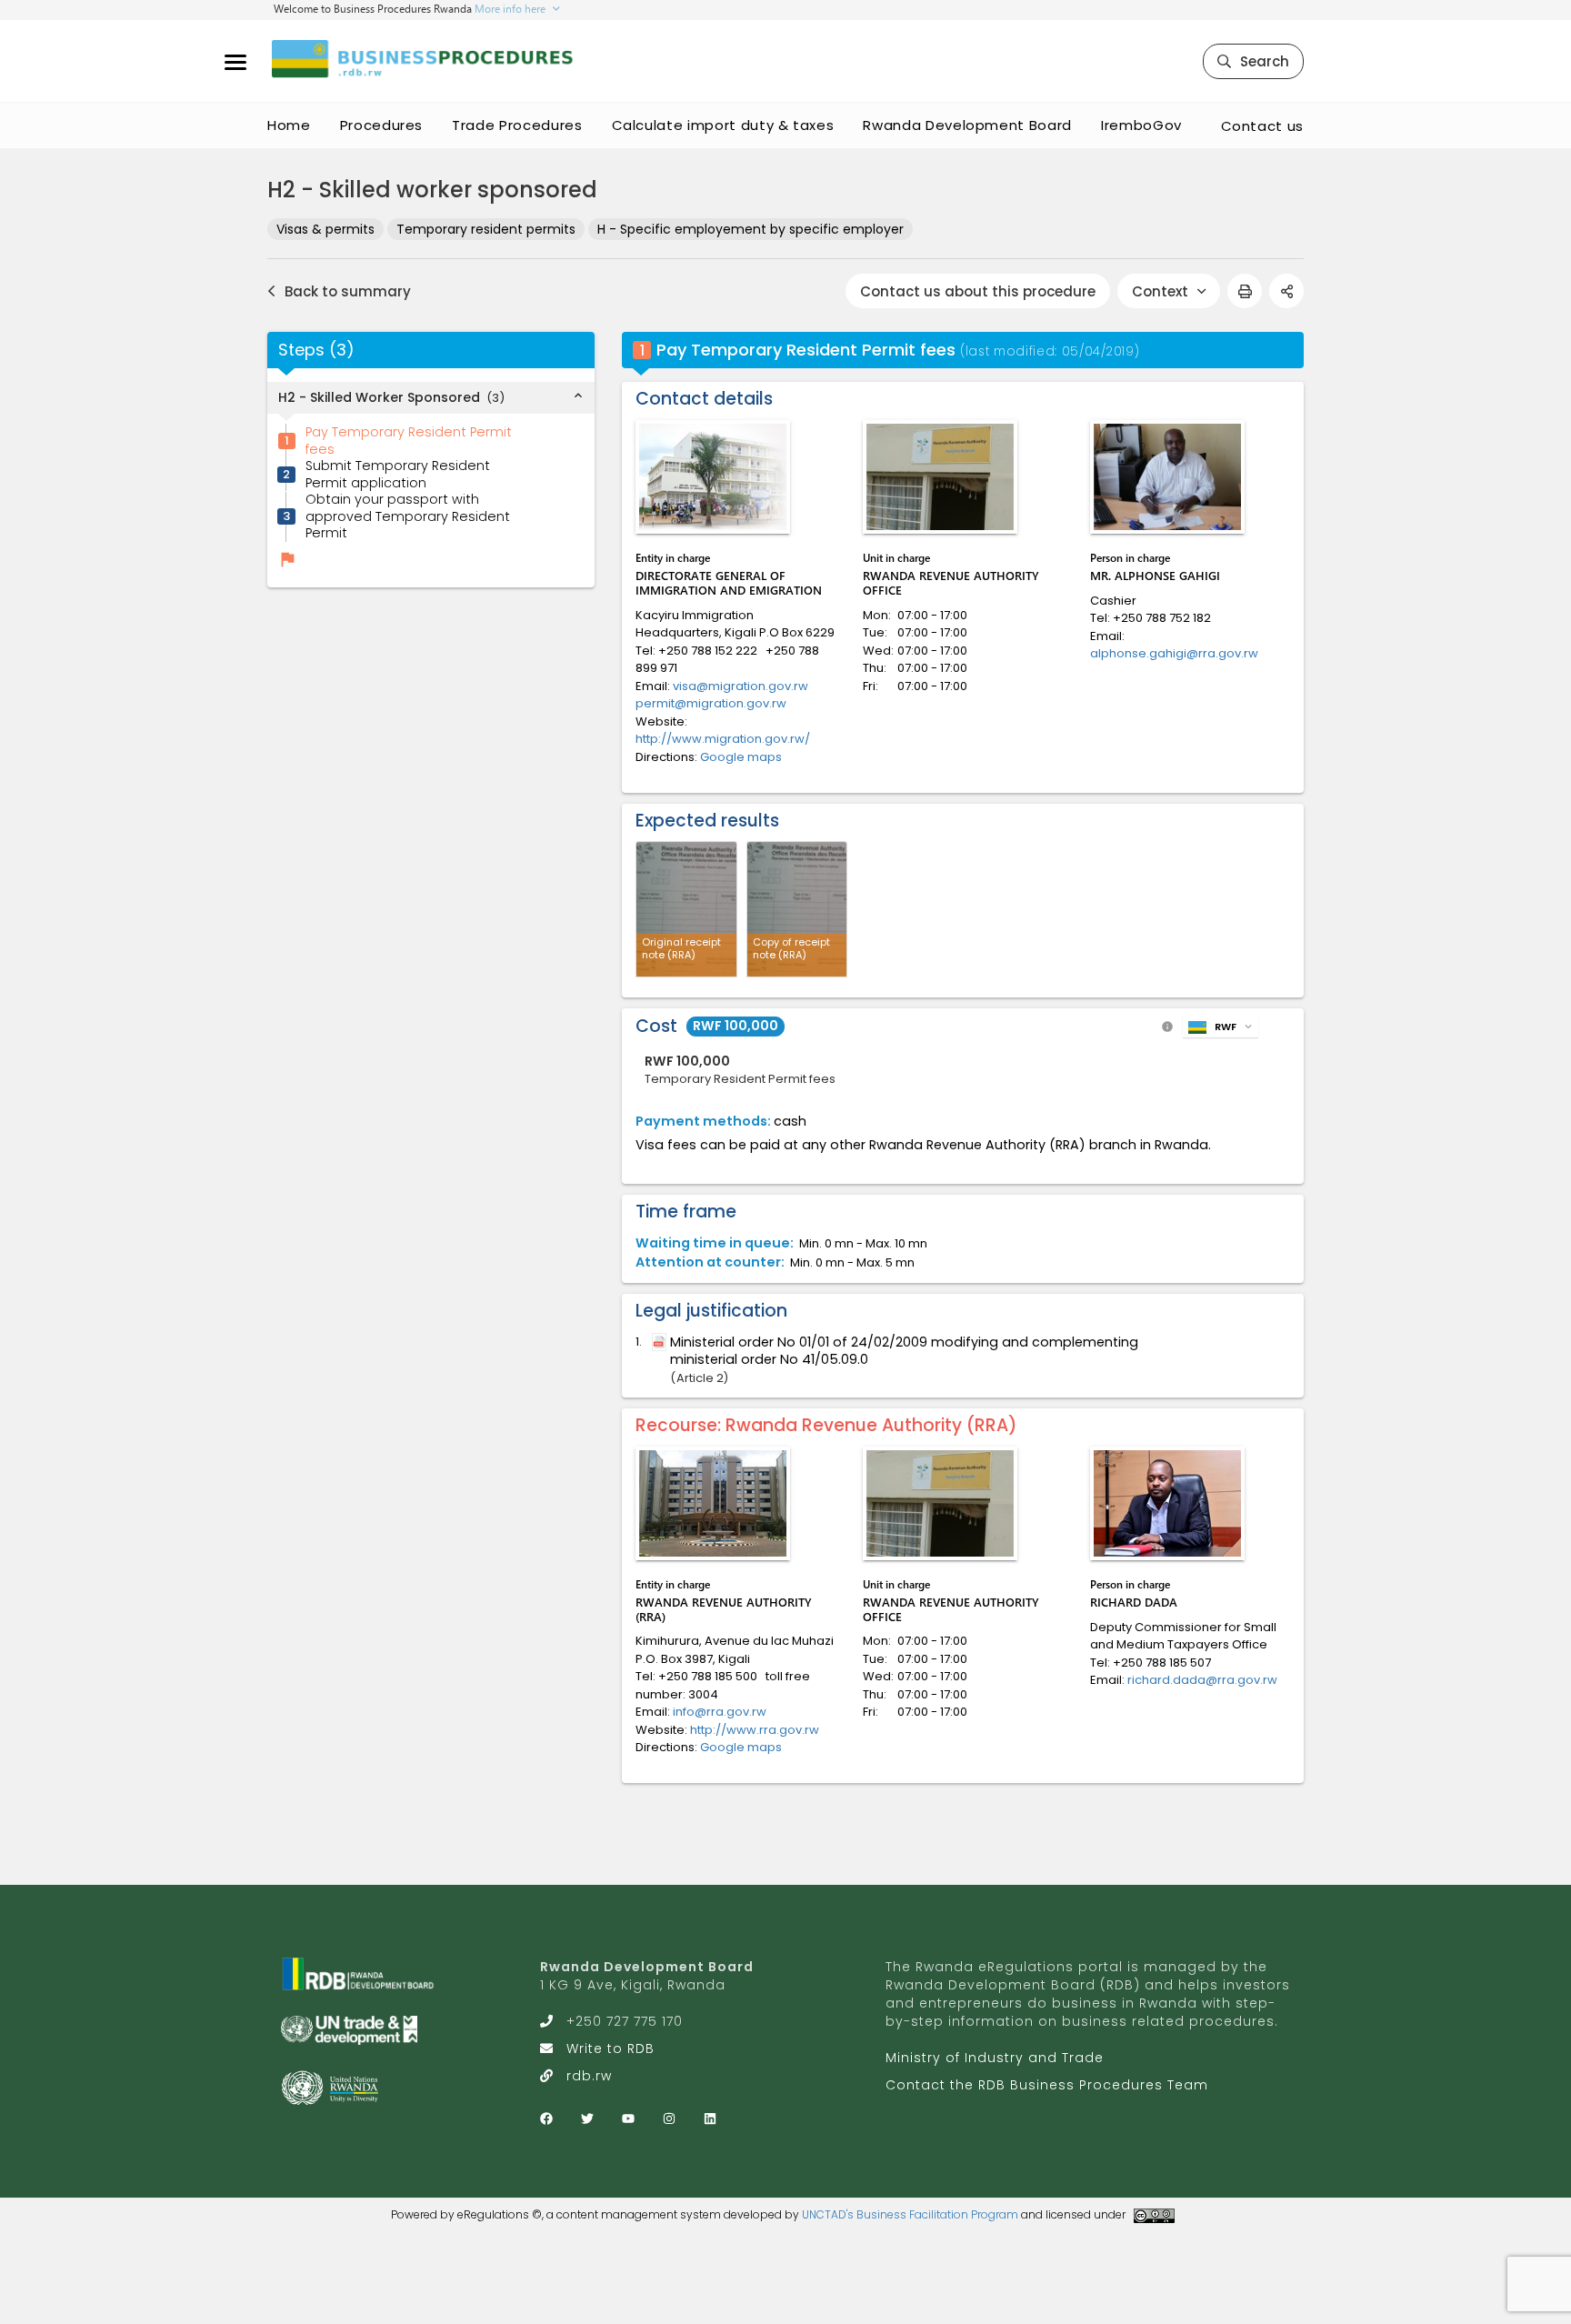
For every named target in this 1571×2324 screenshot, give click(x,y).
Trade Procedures (517, 125)
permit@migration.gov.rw (711, 703)
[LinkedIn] (710, 2119)
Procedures (382, 125)
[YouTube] (628, 2119)
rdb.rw (589, 2076)
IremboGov (1141, 125)
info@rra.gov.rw (720, 1712)
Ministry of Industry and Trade (995, 2058)
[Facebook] (546, 2119)
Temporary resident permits (486, 229)
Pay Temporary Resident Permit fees (409, 441)
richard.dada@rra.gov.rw (1202, 1680)
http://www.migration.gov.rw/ (723, 739)
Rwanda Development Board (967, 125)
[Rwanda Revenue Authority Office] (940, 477)
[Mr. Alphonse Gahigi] (1167, 477)
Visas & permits (325, 229)
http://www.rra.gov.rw (755, 1730)
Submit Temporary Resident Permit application (398, 474)
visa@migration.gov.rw (740, 686)
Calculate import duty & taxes (723, 125)
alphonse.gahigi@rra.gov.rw (1174, 653)
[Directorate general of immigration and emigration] (713, 477)
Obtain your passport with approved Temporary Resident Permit (408, 517)
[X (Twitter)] (587, 2119)
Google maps (741, 757)
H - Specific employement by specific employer (750, 229)
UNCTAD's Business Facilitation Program (910, 2214)
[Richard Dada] (1167, 1503)
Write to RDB (610, 2049)
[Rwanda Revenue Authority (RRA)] (713, 1503)
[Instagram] (669, 2119)
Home (289, 125)
